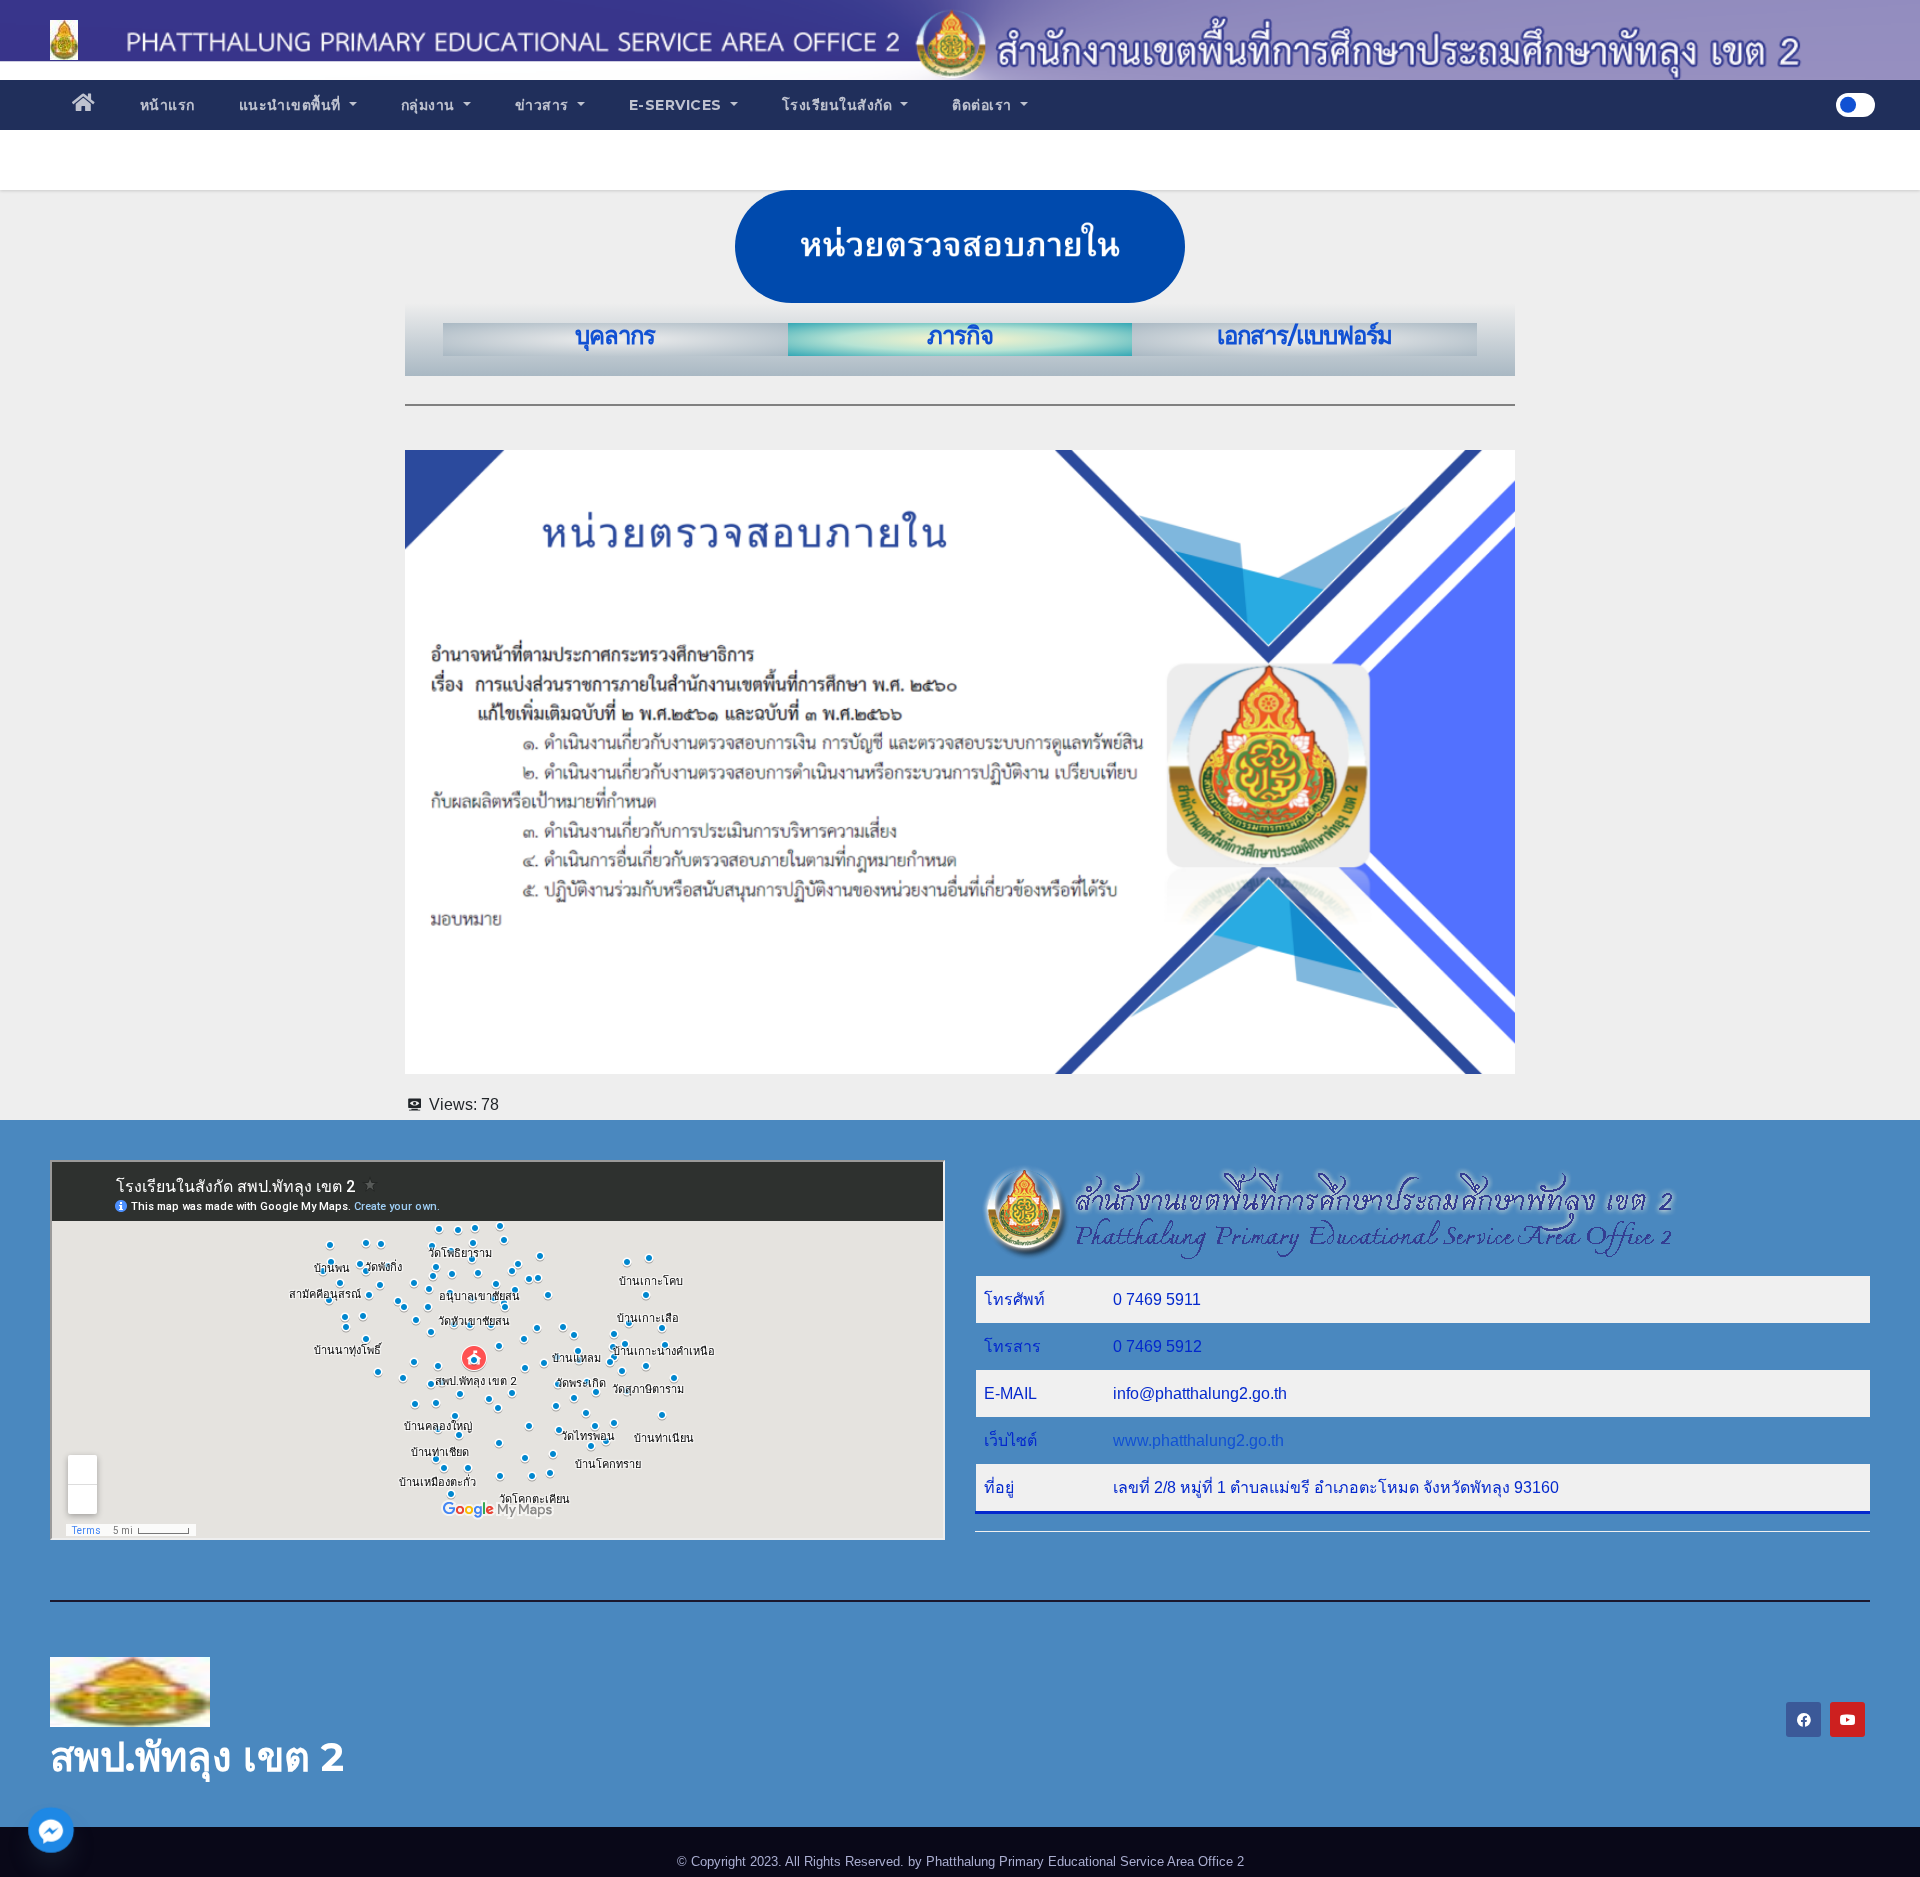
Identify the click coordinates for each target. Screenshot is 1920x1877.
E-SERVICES (678, 105)
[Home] (84, 105)
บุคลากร (615, 335)
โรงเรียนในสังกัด (839, 105)
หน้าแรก (167, 105)
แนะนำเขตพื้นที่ (292, 105)
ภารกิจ (959, 335)
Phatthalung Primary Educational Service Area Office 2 (1085, 1861)
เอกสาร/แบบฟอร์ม (1304, 335)
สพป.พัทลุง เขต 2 (197, 1756)
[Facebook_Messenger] (51, 1830)
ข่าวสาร (544, 105)
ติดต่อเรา (984, 105)
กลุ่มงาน (430, 105)
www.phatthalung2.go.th (1198, 1440)
